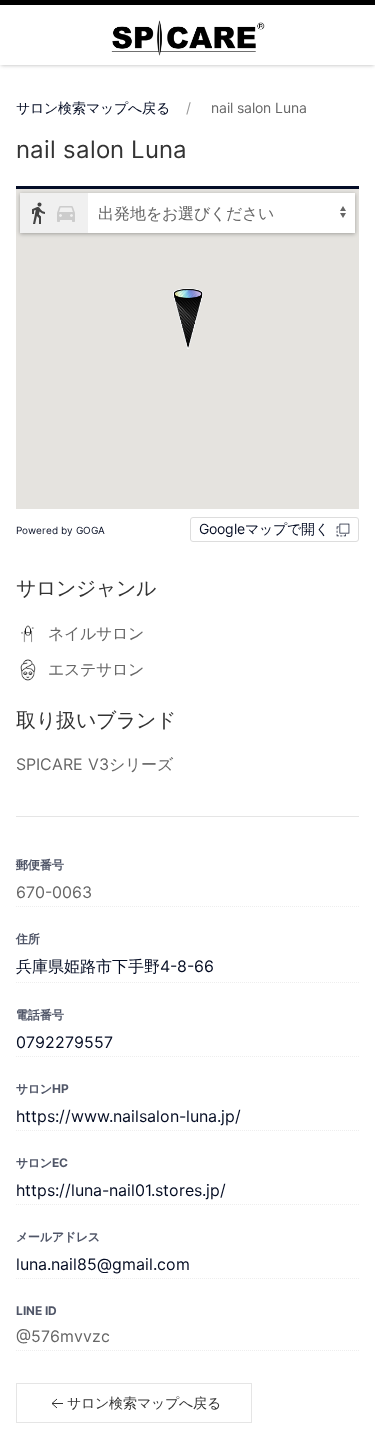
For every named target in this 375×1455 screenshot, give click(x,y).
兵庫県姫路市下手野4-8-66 (115, 966)
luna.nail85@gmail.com (103, 1264)
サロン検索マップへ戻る (93, 107)
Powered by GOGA (60, 530)
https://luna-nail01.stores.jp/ (121, 1190)
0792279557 (64, 1042)
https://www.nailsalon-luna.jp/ (128, 1116)
